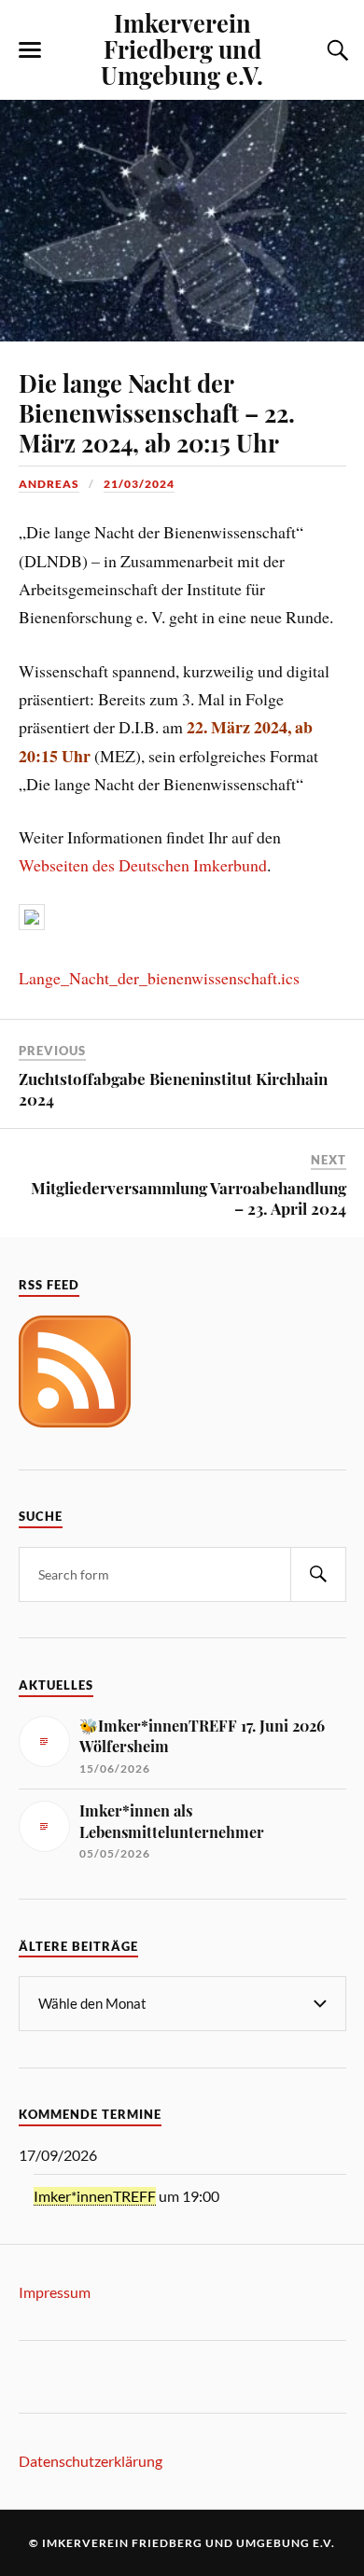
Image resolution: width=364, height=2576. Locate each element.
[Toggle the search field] (335, 50)
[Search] (318, 1574)
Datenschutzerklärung (91, 2461)
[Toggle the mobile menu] (30, 50)
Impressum (55, 2292)
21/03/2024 (139, 484)
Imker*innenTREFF (95, 2196)
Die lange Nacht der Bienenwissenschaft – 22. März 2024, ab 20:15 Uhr (157, 412)
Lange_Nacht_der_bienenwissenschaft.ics (159, 978)
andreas (49, 484)
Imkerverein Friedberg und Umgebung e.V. (182, 49)
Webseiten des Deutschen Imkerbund (143, 865)
